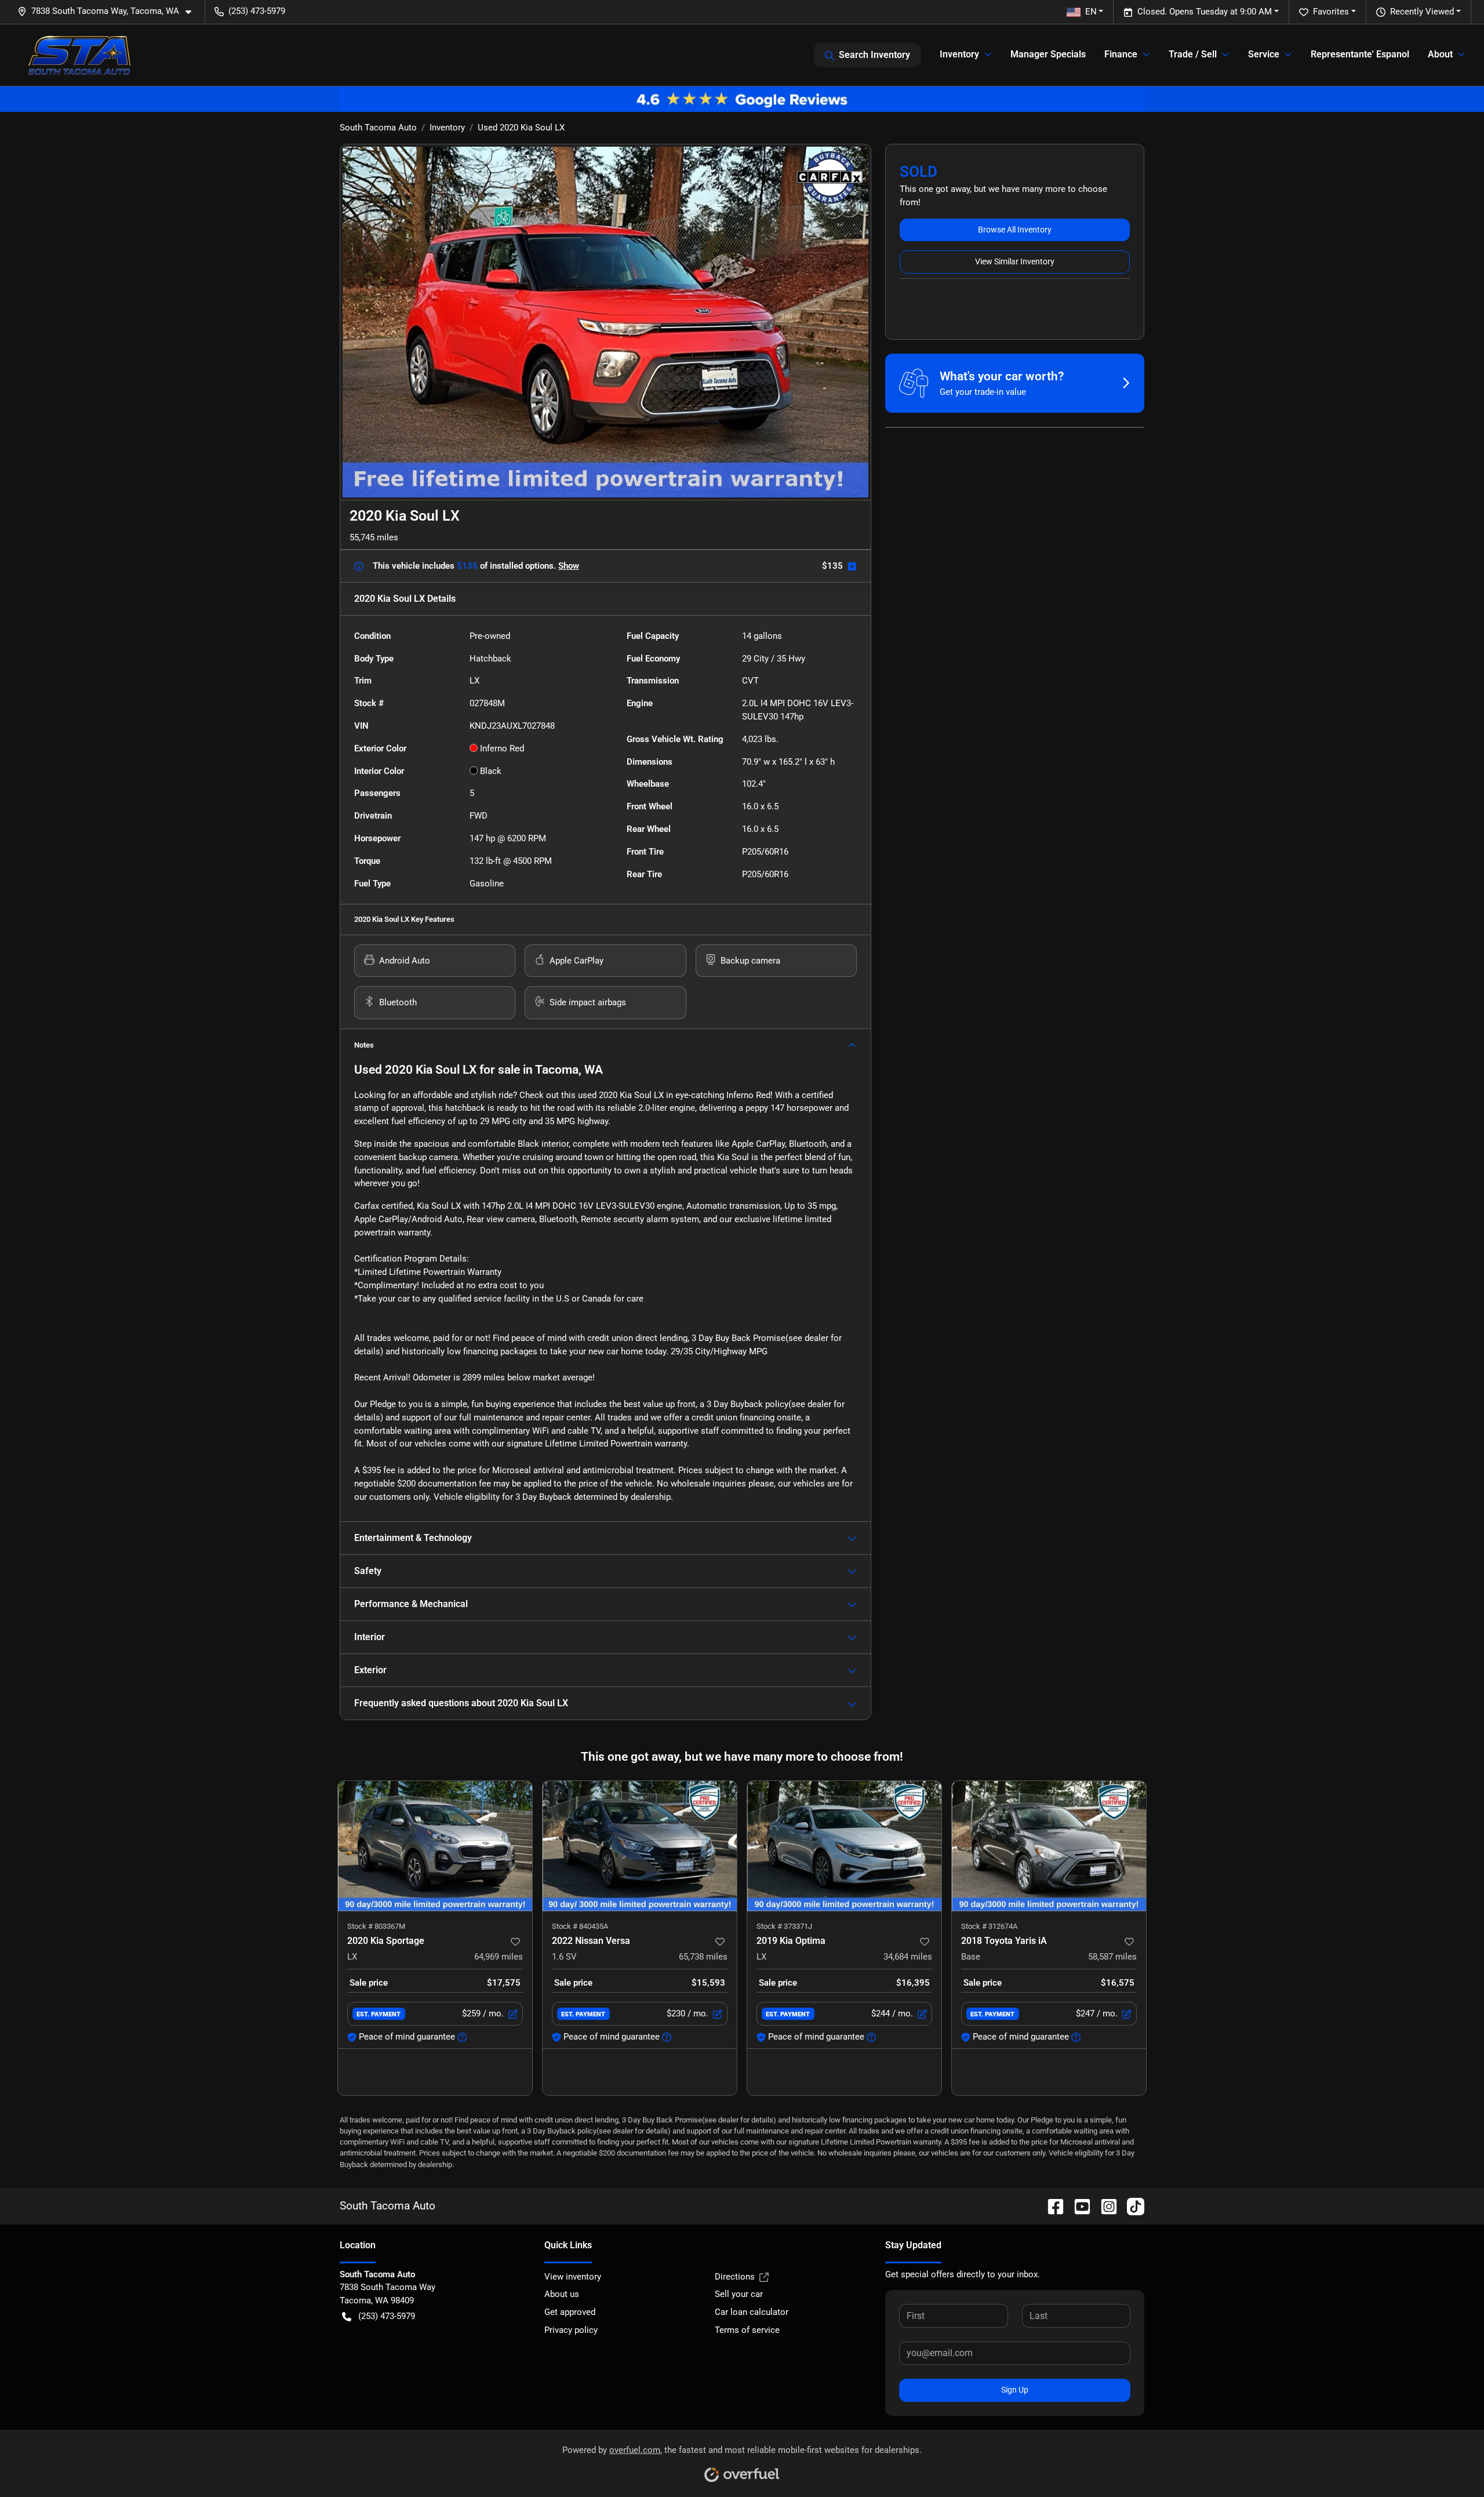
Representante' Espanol (1360, 54)
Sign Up (1015, 2390)
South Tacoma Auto (378, 128)
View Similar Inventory (1015, 261)
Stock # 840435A (580, 1926)
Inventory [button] (959, 54)
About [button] (1440, 54)
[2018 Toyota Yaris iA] (1049, 1846)
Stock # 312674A (989, 1926)
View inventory (573, 2277)
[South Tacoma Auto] (79, 55)
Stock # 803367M (376, 1926)
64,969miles (499, 1957)
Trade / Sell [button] (1193, 54)
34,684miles (908, 1957)
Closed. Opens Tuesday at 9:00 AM (1205, 12)
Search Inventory (874, 55)
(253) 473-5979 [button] (257, 11)
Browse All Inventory (1015, 230)
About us (562, 2294)
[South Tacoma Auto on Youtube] (1078, 2206)
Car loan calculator (752, 2312)
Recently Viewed (1422, 12)
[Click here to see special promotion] (742, 99)
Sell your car (739, 2294)
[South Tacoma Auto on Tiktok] (1131, 2206)
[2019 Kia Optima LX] (844, 1846)
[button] (109, 11)
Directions (735, 2277)
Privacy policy (571, 2330)
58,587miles (1112, 1957)
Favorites (1331, 12)
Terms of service (747, 2330)
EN (1091, 12)
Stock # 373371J (784, 1926)
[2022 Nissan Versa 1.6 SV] (640, 1846)
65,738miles (703, 1957)
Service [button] (1264, 54)
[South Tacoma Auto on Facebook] (1051, 2206)
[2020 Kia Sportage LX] (435, 1846)
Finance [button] (1121, 54)
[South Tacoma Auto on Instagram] (1104, 2206)
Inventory (447, 128)
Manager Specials (1048, 54)
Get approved (570, 2312)
